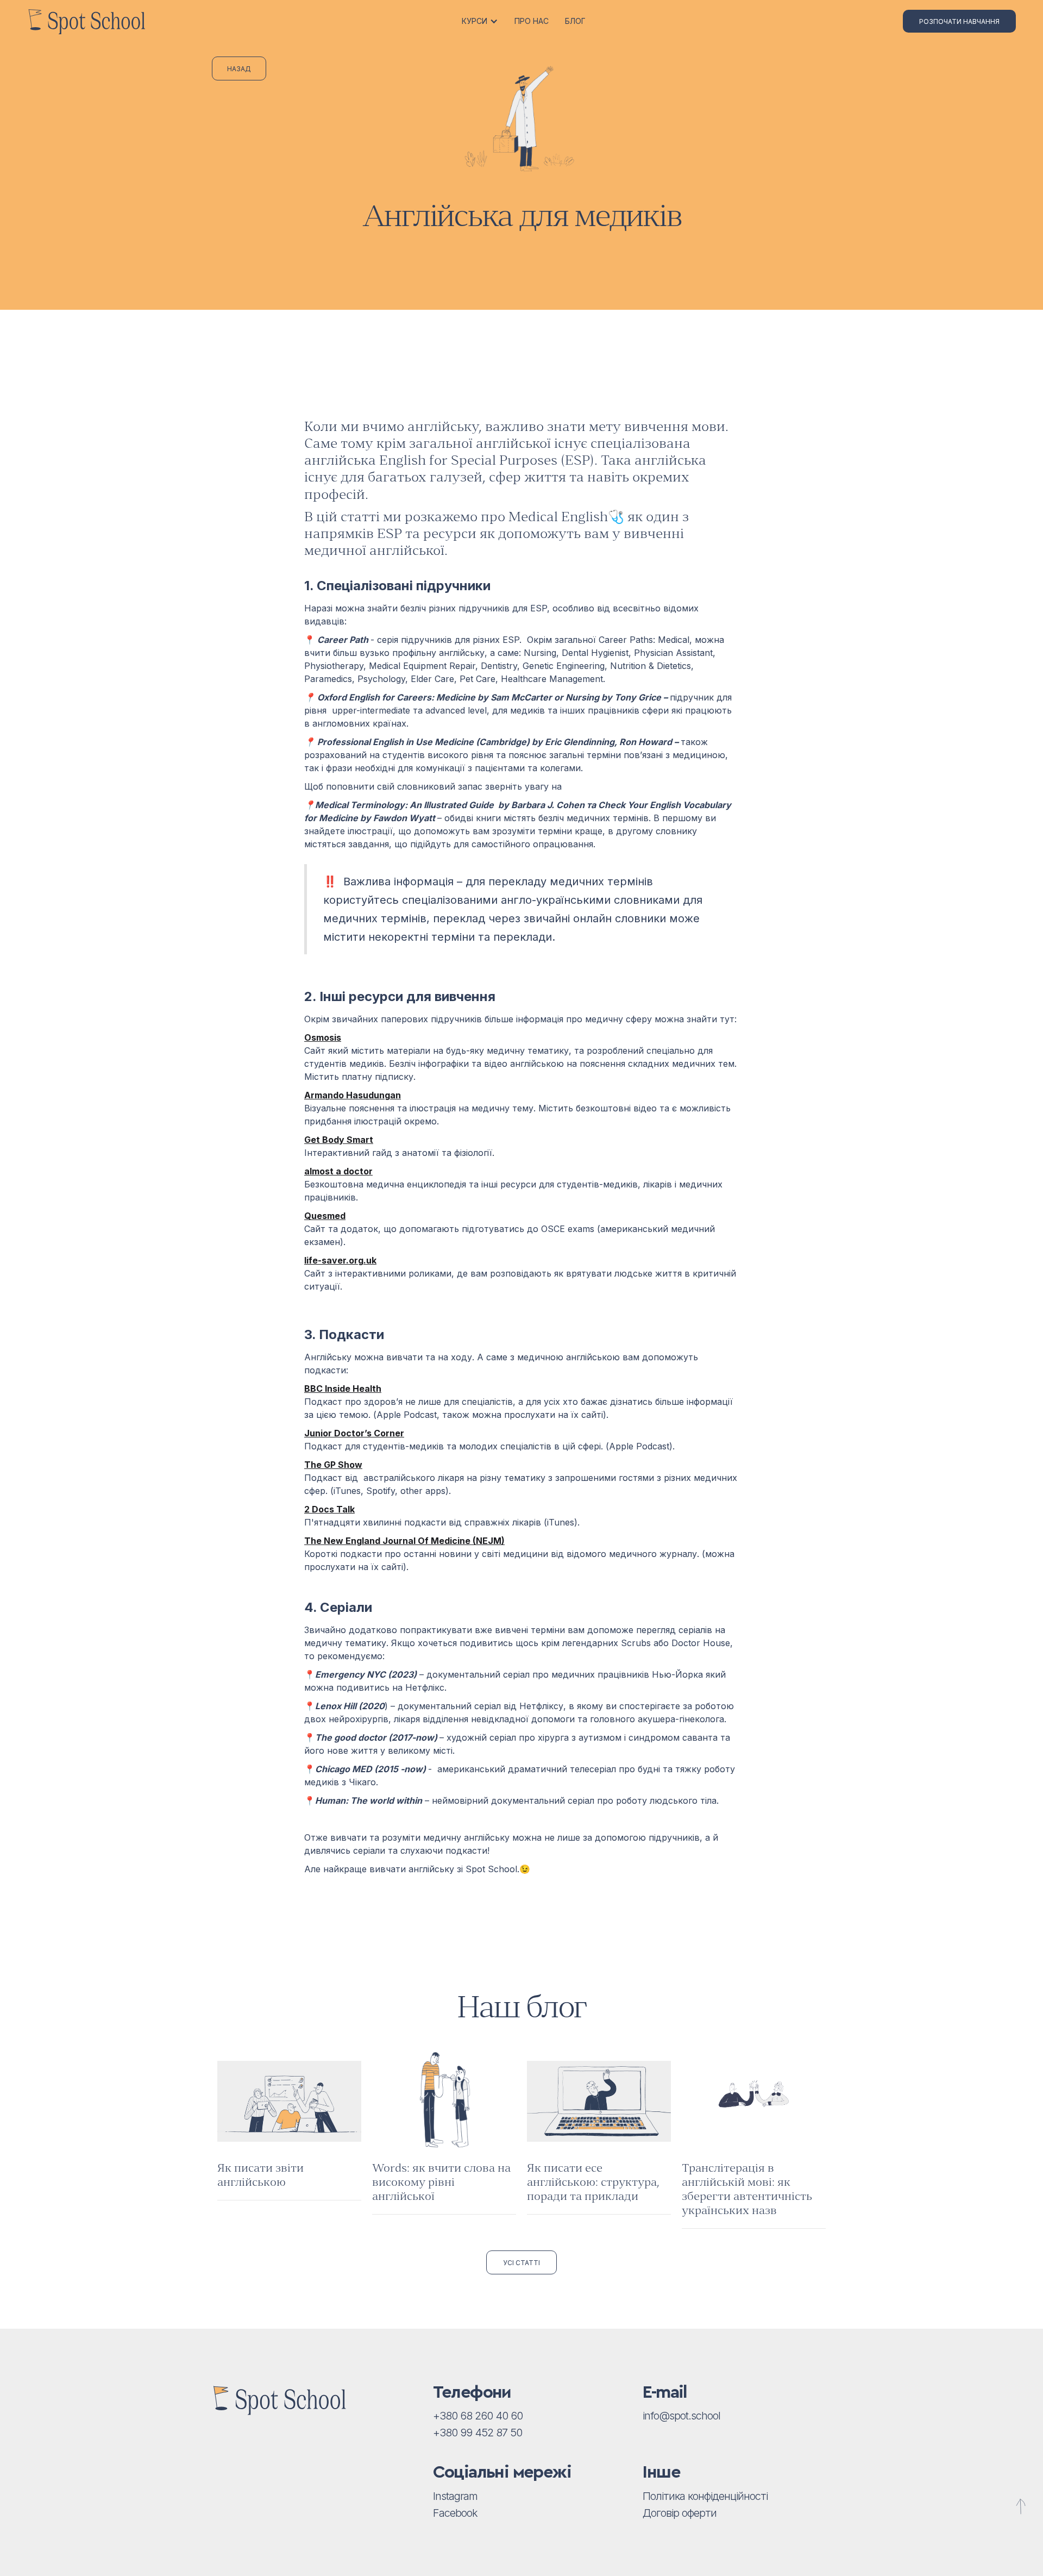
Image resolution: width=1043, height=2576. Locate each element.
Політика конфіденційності (705, 2496)
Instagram (455, 2496)
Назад (239, 69)
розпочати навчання (959, 21)
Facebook (455, 2513)
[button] (481, 21)
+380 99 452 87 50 (477, 2433)
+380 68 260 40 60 (478, 2416)
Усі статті (521, 2263)
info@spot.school (681, 2416)
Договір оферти (680, 2513)
